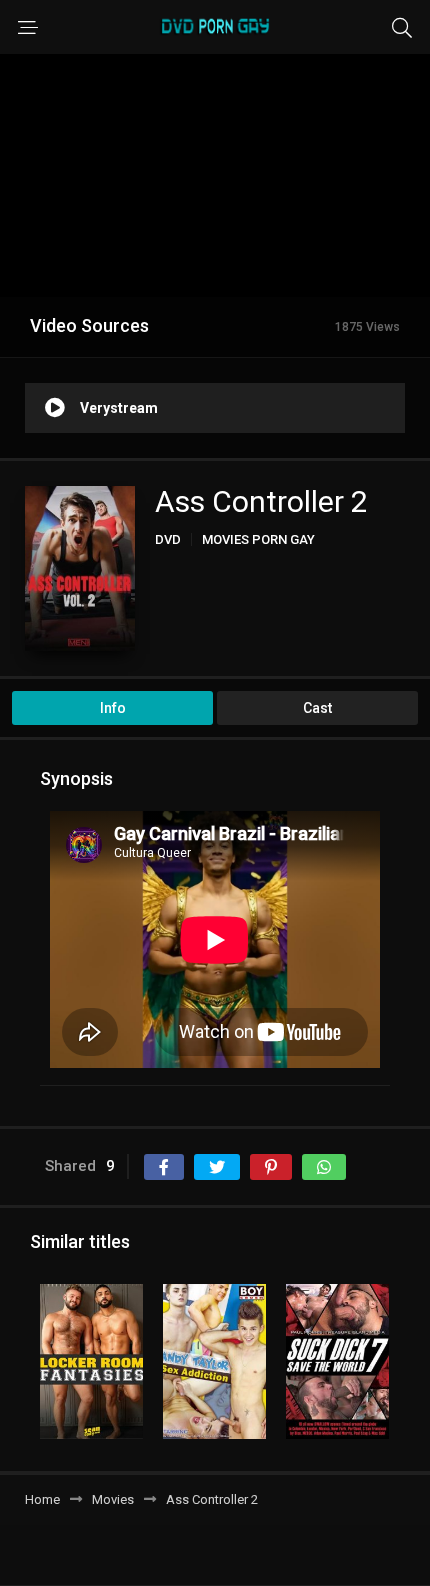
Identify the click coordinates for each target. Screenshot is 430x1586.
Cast (317, 708)
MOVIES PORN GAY (258, 539)
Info (113, 708)
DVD (168, 539)
